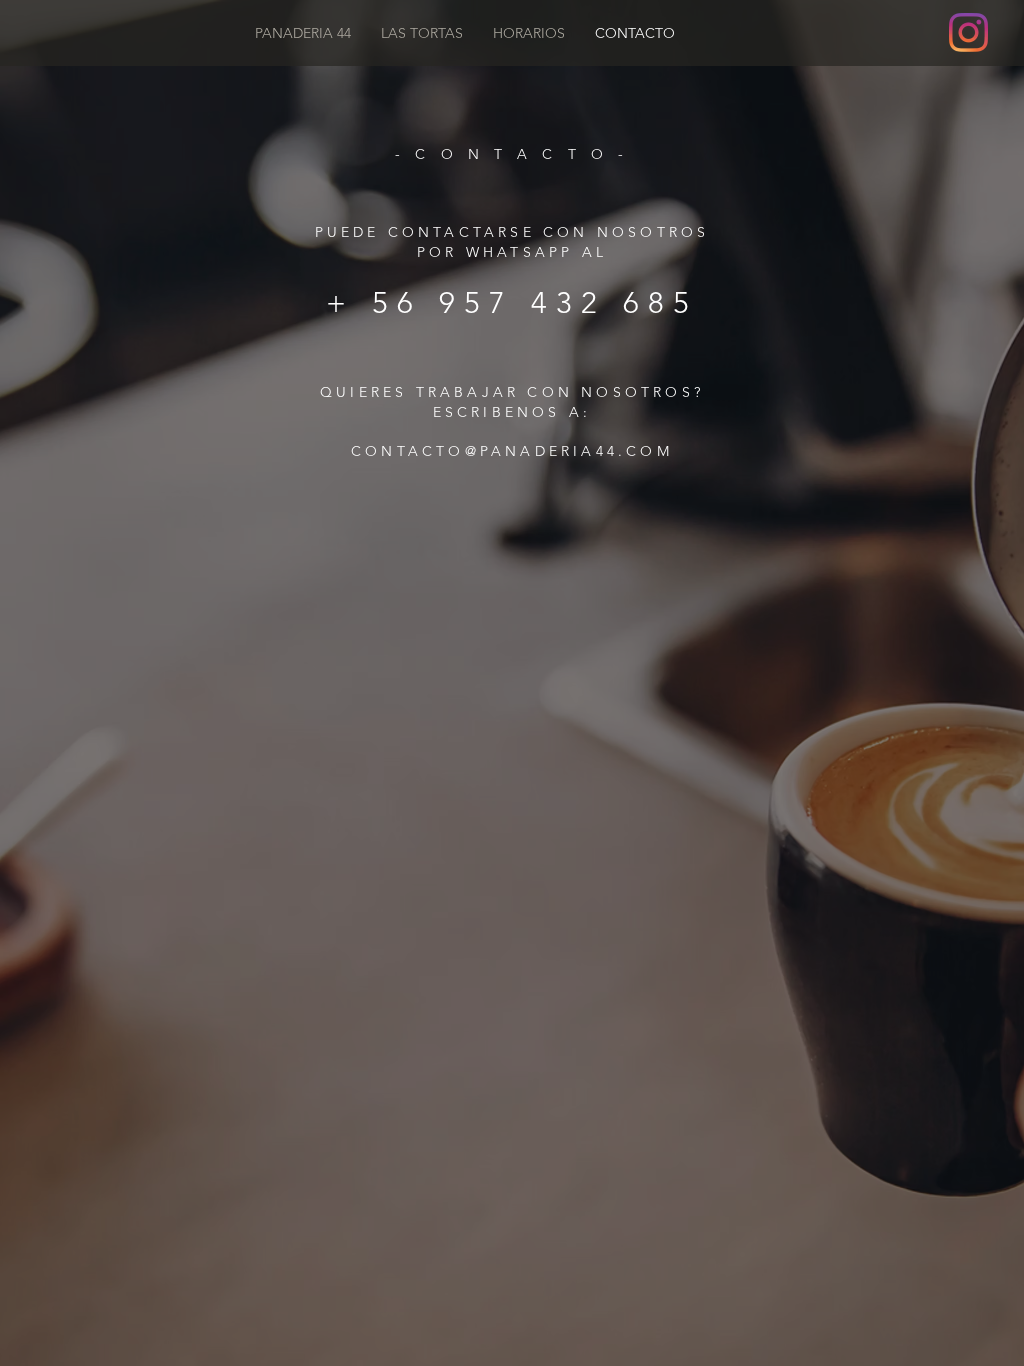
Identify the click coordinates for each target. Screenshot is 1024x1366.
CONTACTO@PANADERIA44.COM (512, 451)
